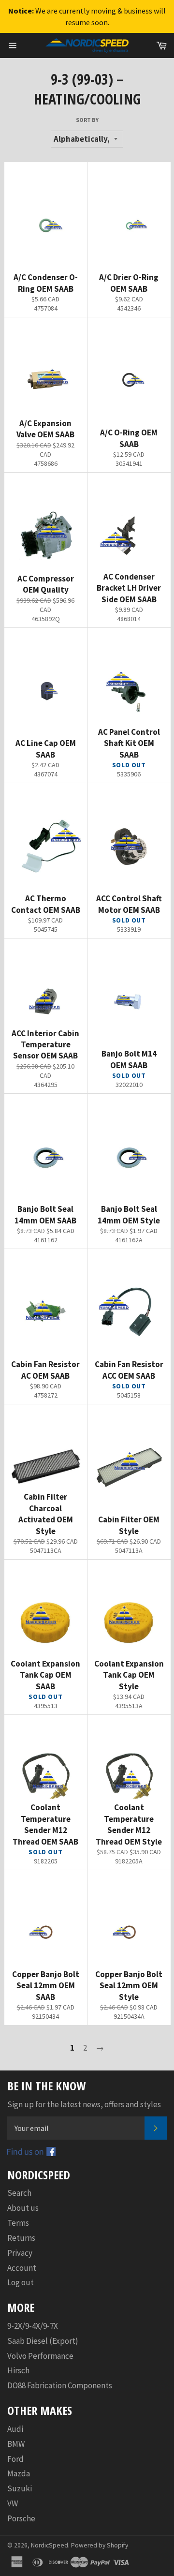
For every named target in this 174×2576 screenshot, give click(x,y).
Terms (18, 2223)
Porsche (21, 2518)
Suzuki (20, 2488)
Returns (21, 2238)
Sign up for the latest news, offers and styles (84, 2104)
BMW (16, 2444)
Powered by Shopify (100, 2545)
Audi (15, 2429)
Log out (21, 2282)
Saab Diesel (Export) (43, 2341)
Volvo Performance (40, 2356)
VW (13, 2503)
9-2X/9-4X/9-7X (33, 2326)
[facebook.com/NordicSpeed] (31, 2153)
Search (19, 2193)
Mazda (19, 2473)
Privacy (20, 2253)
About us (23, 2208)
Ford (15, 2459)
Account (22, 2268)
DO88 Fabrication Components (60, 2385)
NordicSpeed (50, 2545)
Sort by (87, 120)
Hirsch (18, 2370)
